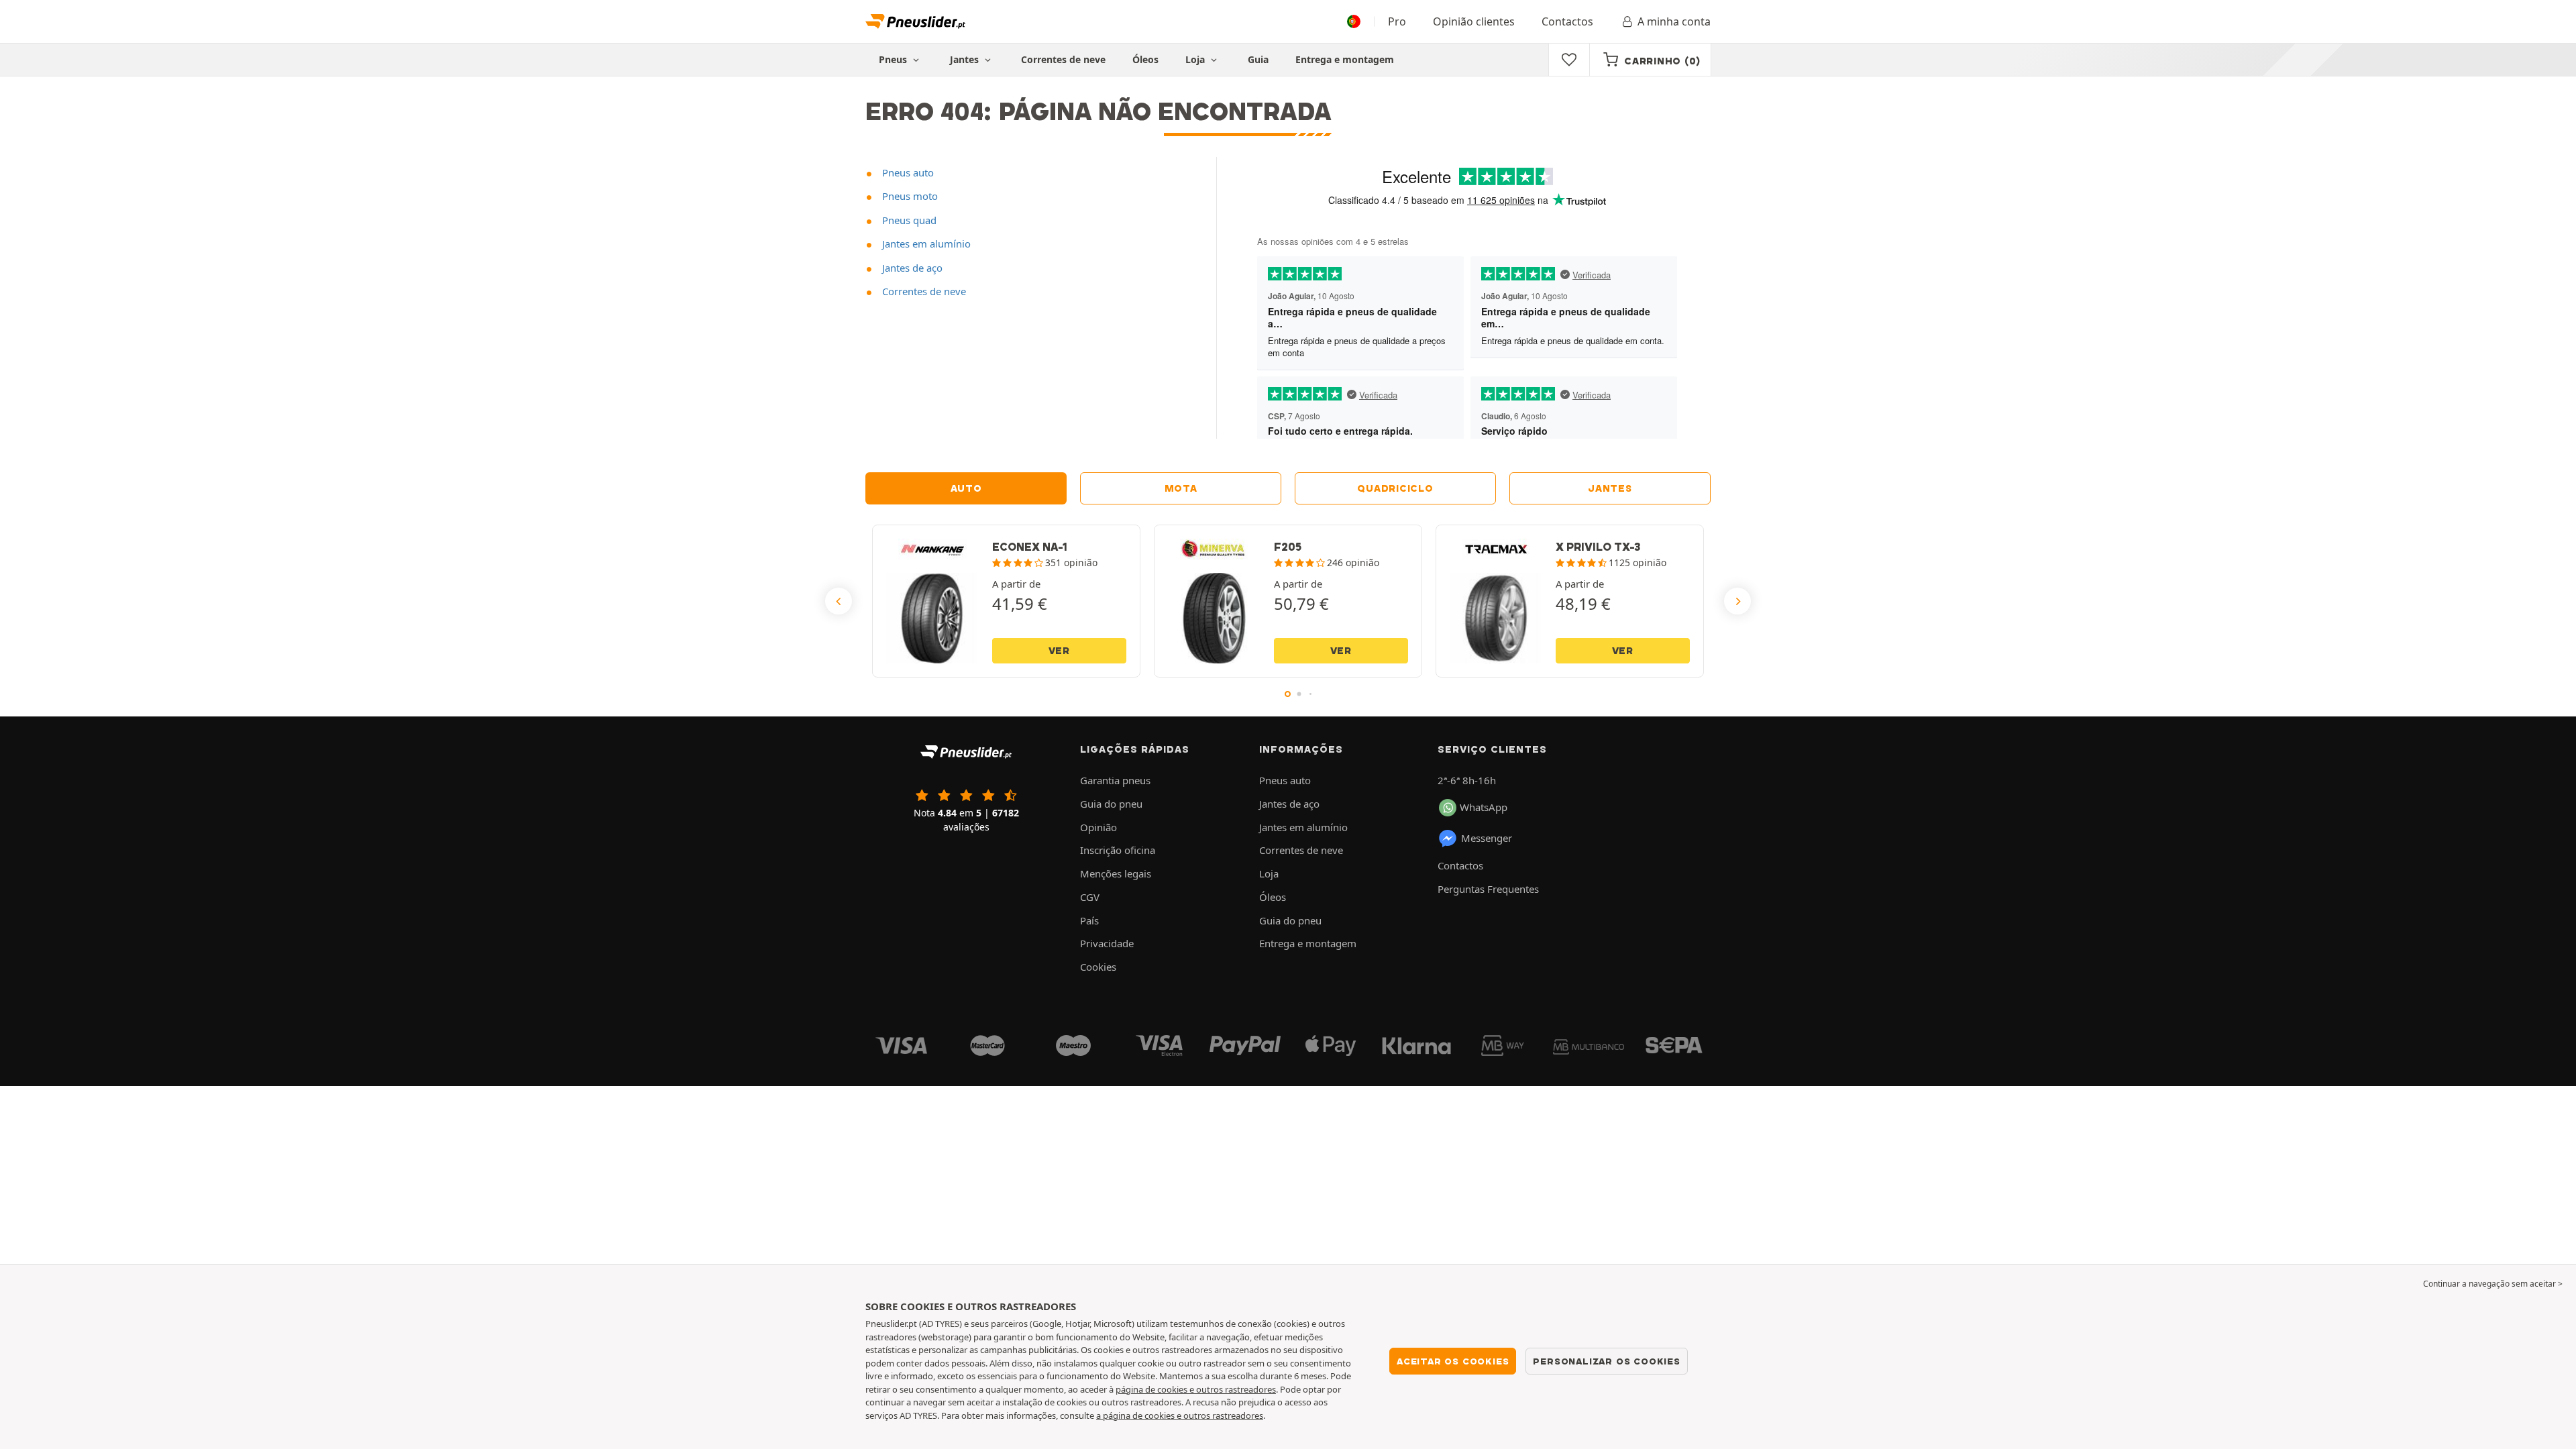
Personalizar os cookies (1606, 1361)
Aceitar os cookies (1453, 1361)
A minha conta (1674, 21)
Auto (966, 488)
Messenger (1487, 838)
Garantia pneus (1115, 780)
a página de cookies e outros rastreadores (1180, 1415)
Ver (1059, 651)
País (1089, 920)
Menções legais (1116, 873)
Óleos (1145, 59)
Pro (1397, 21)
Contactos (1567, 21)
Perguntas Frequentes (1488, 889)
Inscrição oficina (1118, 850)
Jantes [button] (966, 59)
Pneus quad (908, 220)
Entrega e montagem (1345, 59)
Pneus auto (907, 172)
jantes (1610, 488)
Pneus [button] (894, 59)
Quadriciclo (1395, 488)
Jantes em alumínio (925, 244)
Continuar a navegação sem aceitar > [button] (2493, 1284)
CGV (1090, 897)
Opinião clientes (1474, 21)
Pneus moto (909, 196)
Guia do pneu (1111, 804)
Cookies (1098, 967)
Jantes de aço (911, 268)
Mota (1181, 488)
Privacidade (1107, 943)
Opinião (1098, 827)
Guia (1258, 59)
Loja (1196, 59)
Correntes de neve (1063, 59)
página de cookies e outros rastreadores (1196, 1389)
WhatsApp (1484, 807)
